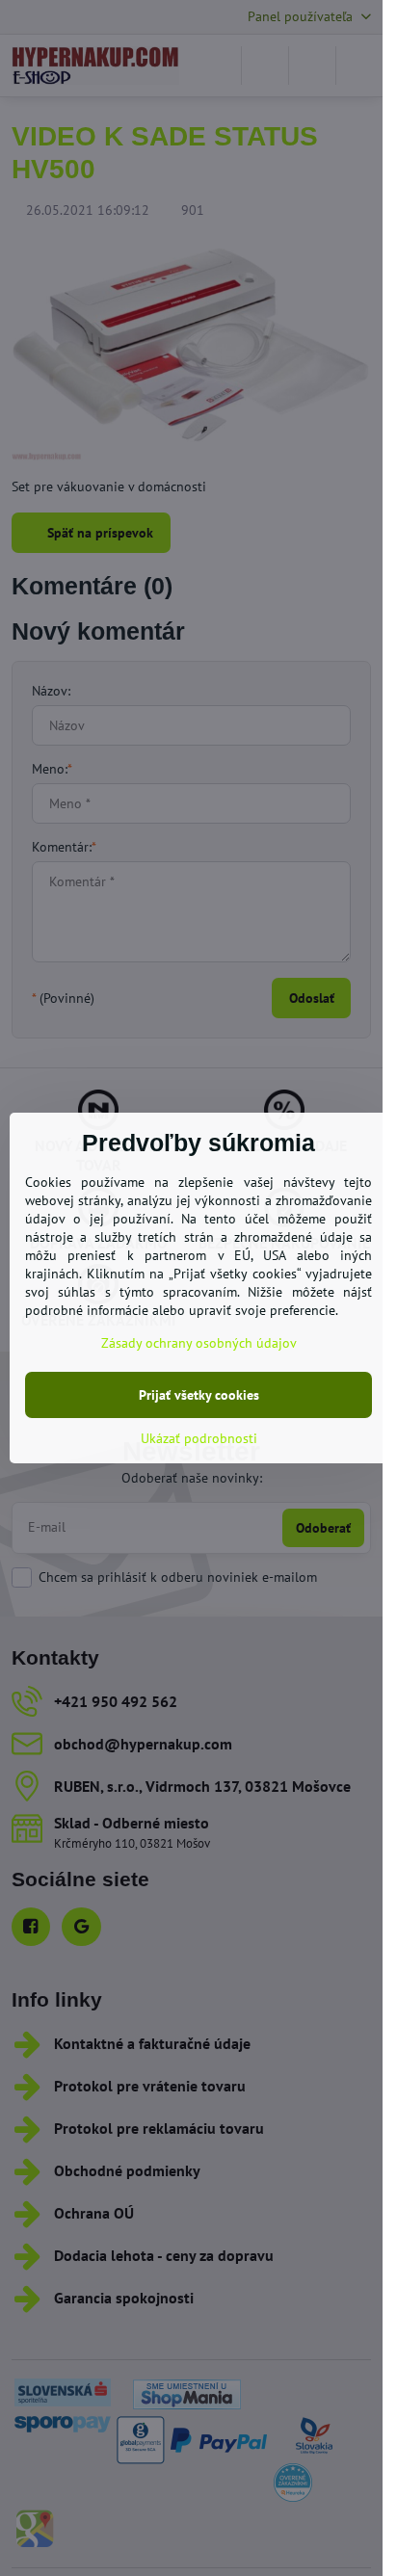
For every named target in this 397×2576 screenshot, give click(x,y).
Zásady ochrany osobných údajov (199, 1343)
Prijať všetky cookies (199, 1395)
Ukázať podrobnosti (199, 1438)
